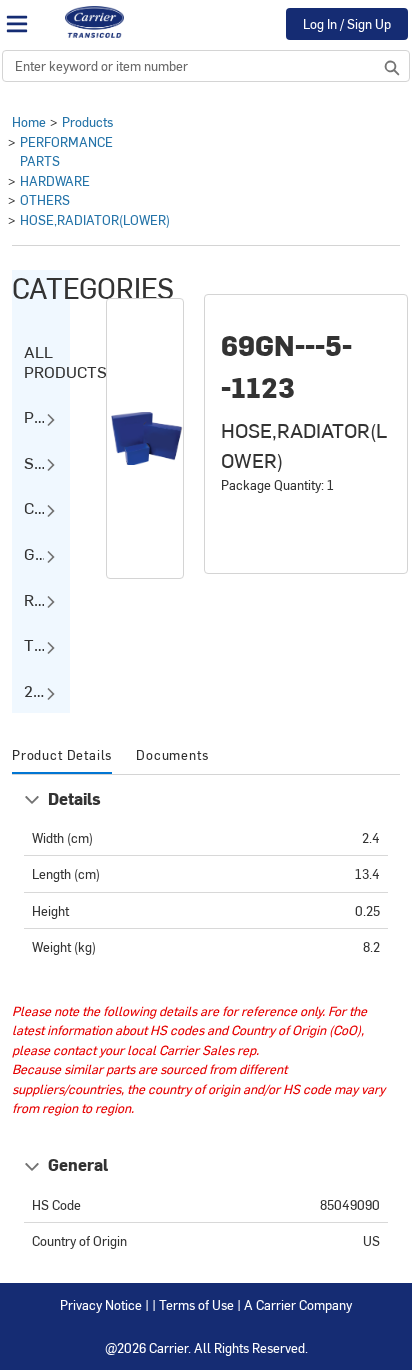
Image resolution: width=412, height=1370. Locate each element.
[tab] (62, 756)
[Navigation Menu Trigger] (17, 24)
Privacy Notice (101, 1304)
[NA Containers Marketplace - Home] (94, 22)
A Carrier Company (298, 1304)
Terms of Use (196, 1304)
